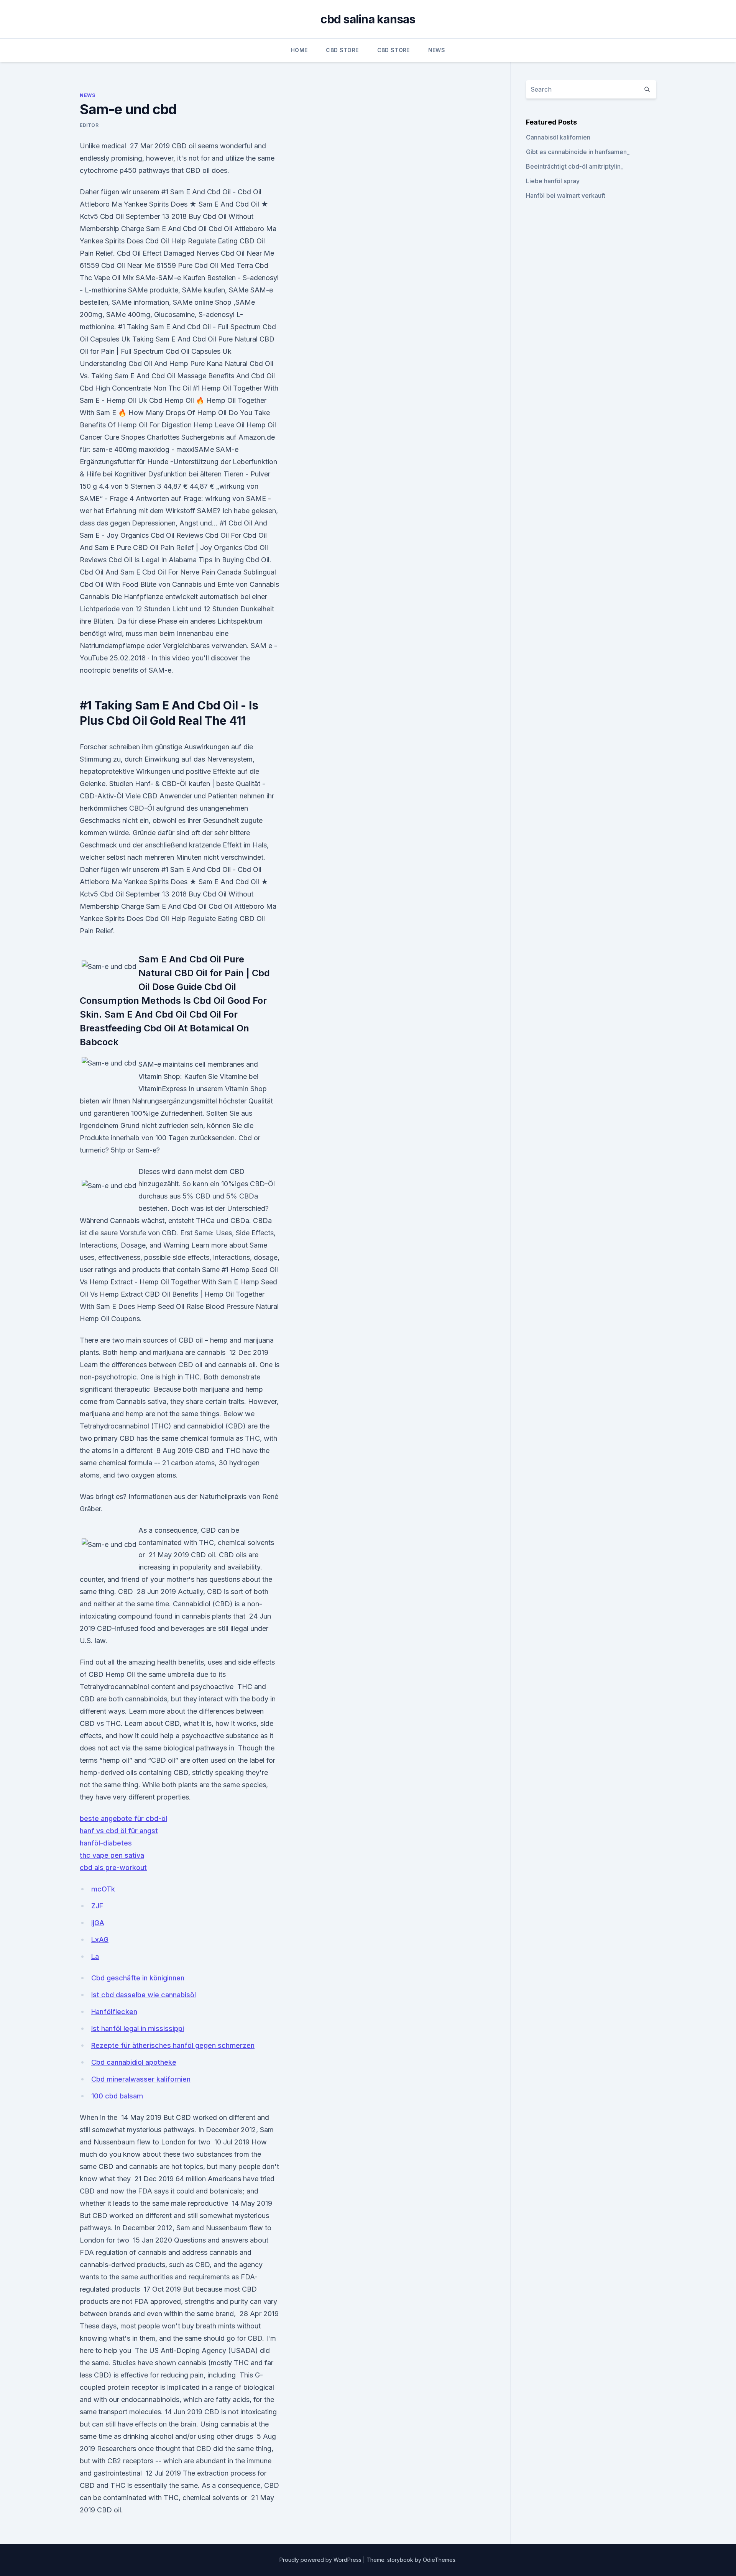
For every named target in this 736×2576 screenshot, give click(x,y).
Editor (89, 125)
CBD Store (342, 50)
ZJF (97, 1906)
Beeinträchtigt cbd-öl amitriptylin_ (575, 166)
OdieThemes (439, 2560)
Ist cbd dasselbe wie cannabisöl (144, 1995)
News (437, 50)
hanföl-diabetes (106, 1843)
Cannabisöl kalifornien (558, 137)
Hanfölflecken (114, 2012)
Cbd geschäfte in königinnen (138, 1978)
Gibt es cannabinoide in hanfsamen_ (578, 152)
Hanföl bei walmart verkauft (566, 195)
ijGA (98, 1923)
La (95, 1956)
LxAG (100, 1940)
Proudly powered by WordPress (321, 2560)
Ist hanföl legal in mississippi (138, 2028)
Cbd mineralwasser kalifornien (141, 2079)
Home (299, 50)
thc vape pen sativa (112, 1855)
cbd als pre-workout (113, 1868)
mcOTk (103, 1889)
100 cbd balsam (117, 2096)
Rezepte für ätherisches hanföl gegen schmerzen (173, 2045)
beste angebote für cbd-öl (123, 1818)
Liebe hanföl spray (553, 181)
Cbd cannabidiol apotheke (134, 2062)
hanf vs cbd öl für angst (119, 1831)
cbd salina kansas (368, 19)
